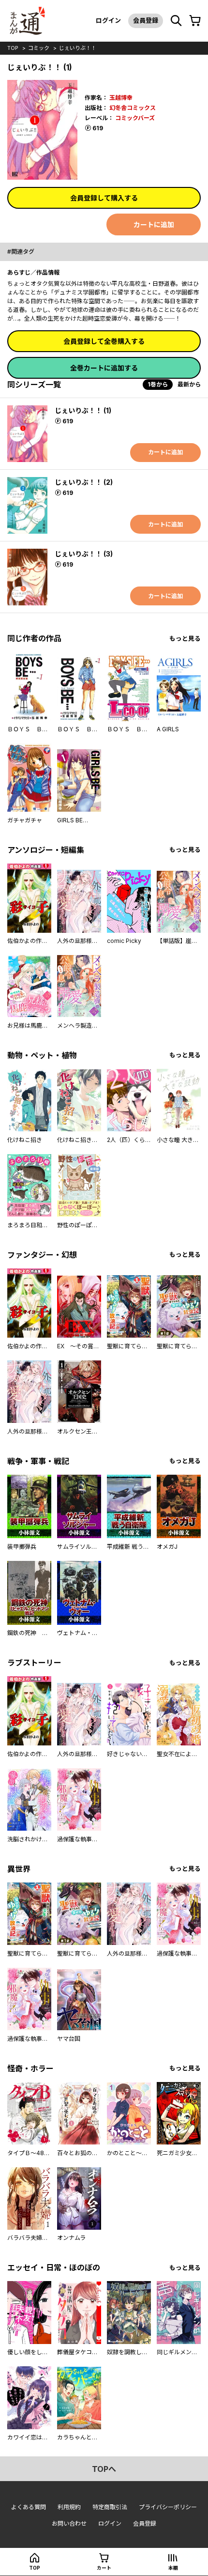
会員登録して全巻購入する (104, 341)
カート (104, 2568)
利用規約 (69, 2507)
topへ (104, 2469)
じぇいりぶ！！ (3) (84, 554)
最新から (189, 384)
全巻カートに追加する (104, 368)
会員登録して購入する (104, 198)
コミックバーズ (135, 118)
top (13, 48)
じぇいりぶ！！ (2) (84, 482)
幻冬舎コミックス (133, 108)
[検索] (176, 21)
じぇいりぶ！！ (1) (83, 410)
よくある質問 (29, 2507)
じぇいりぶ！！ (78, 48)
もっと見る (185, 639)
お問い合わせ (69, 2523)
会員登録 (146, 20)
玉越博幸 (121, 98)
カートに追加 (154, 224)
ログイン (108, 20)
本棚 (173, 2568)
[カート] (195, 21)
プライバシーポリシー (168, 2507)
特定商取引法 (110, 2507)
